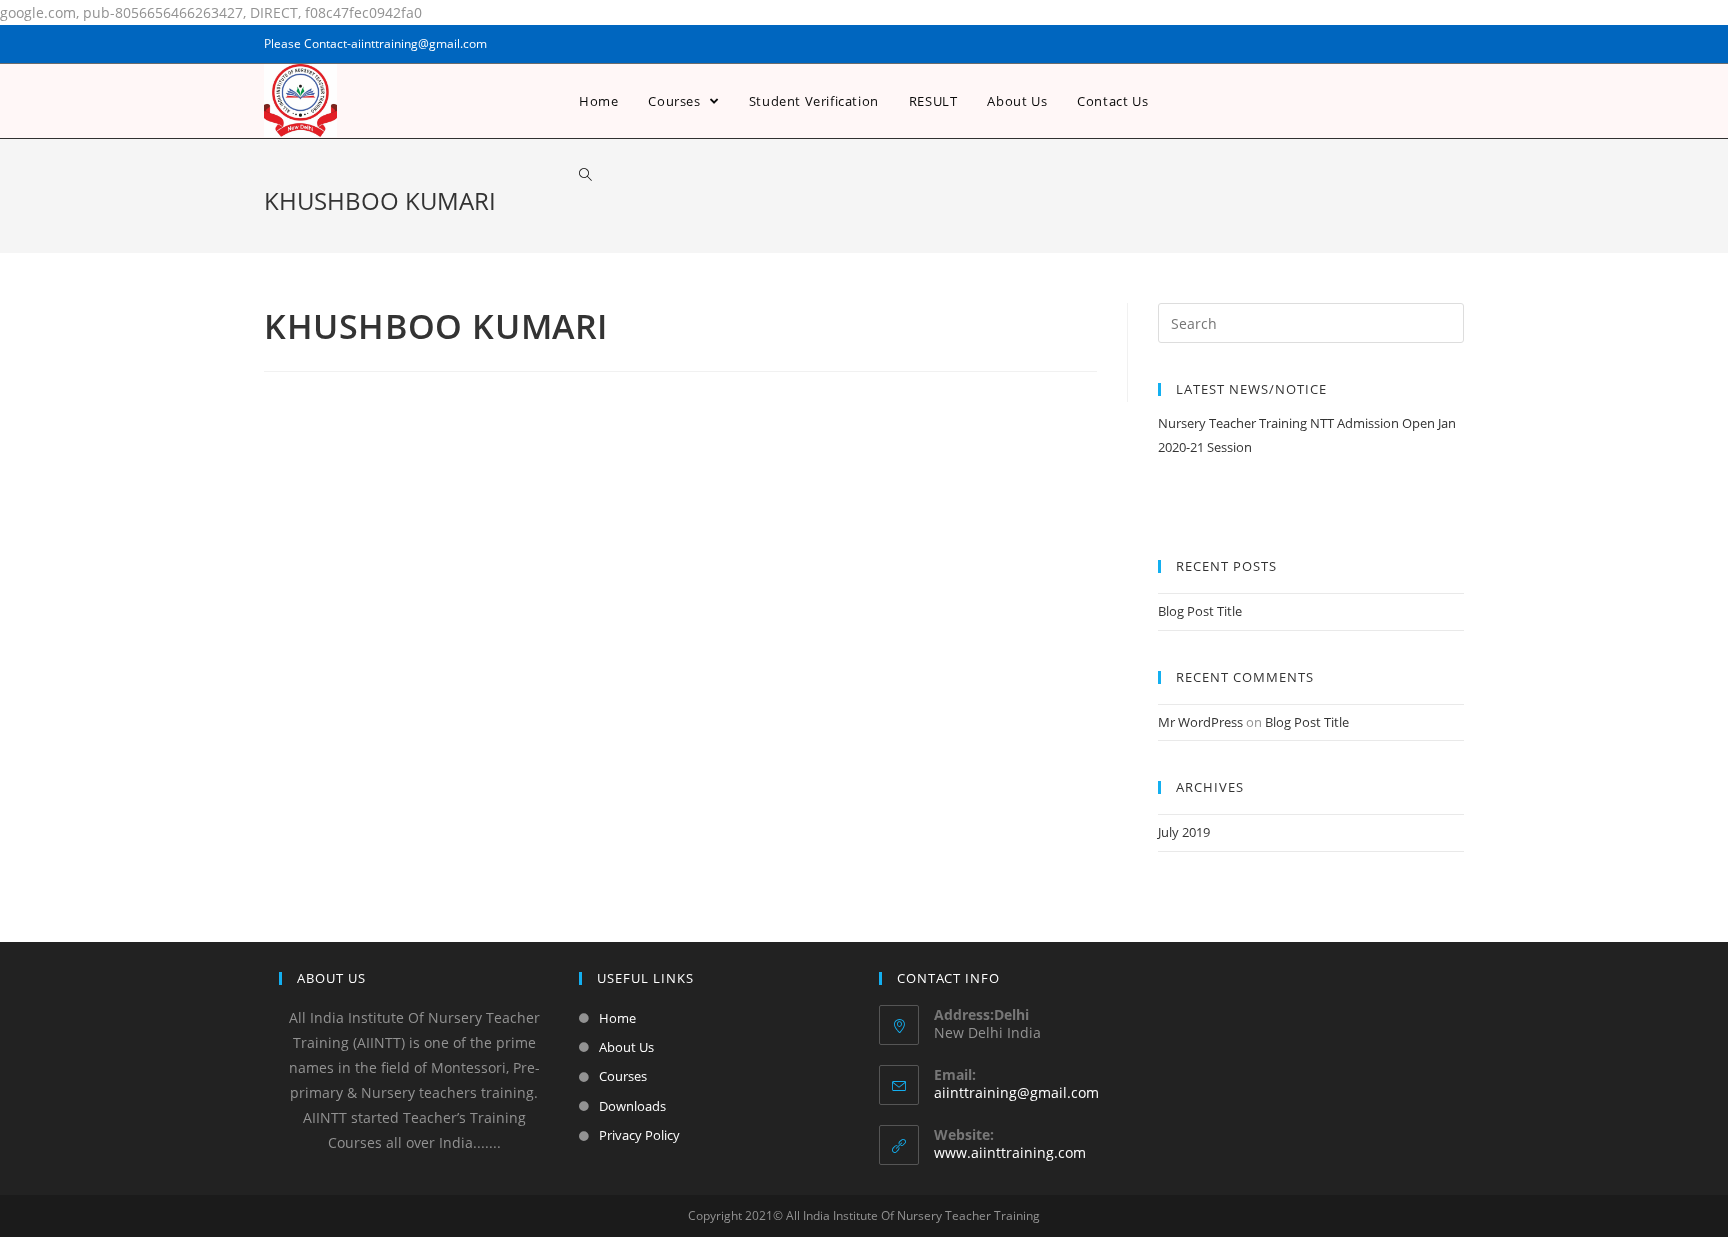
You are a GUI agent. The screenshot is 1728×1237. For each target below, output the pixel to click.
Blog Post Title (1200, 611)
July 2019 (1184, 832)
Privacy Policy (639, 1135)
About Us (626, 1047)
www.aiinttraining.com (1010, 1152)
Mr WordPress (1200, 722)
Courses (623, 1076)
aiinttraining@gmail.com (1016, 1092)
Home (617, 1018)
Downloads (632, 1106)
